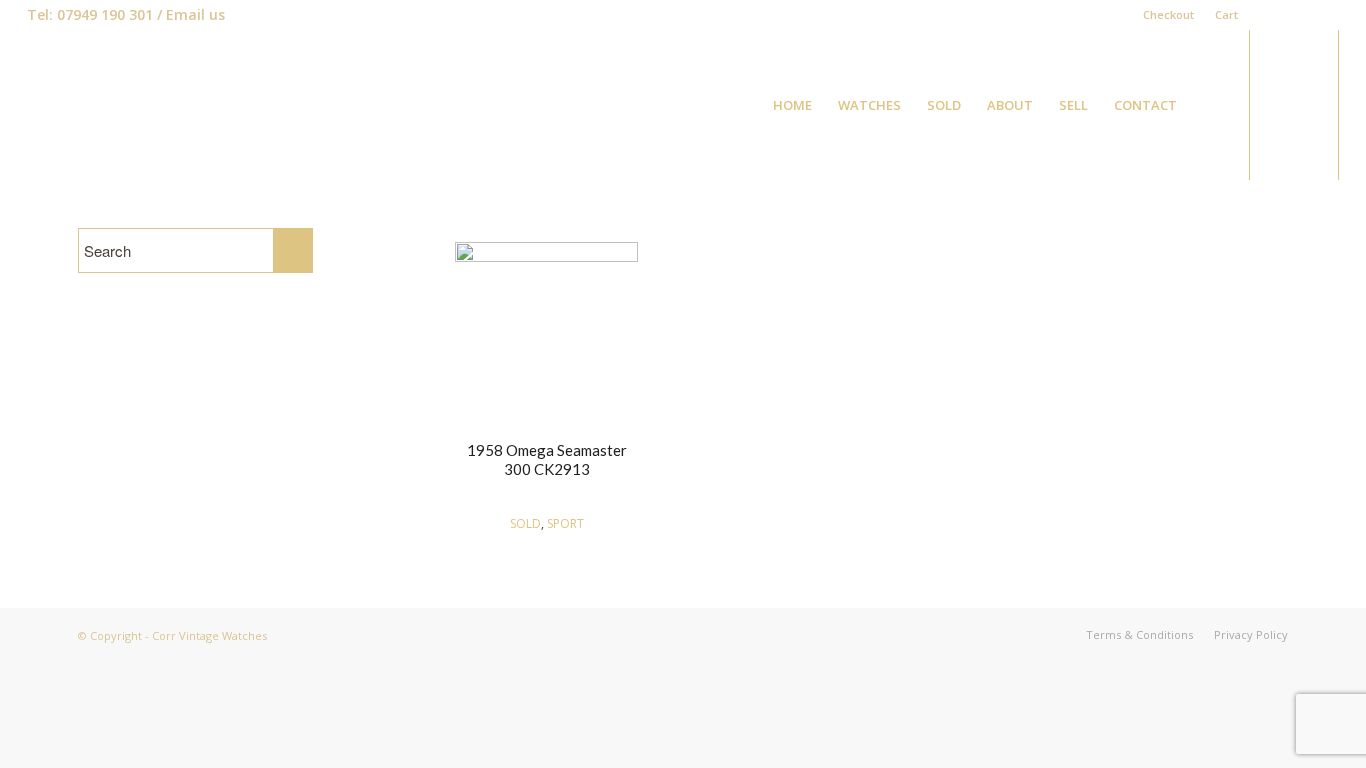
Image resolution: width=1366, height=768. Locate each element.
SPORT (565, 523)
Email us (195, 14)
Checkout (1168, 14)
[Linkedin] (1293, 15)
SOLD (525, 523)
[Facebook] (1263, 15)
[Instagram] (1324, 15)
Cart (1226, 14)
